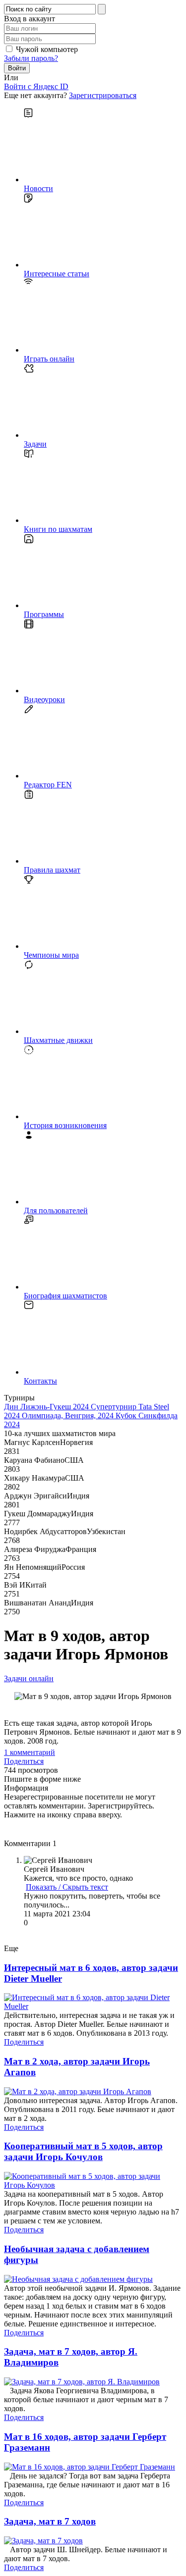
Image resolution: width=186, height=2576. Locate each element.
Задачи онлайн (29, 1678)
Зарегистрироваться (103, 95)
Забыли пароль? (31, 58)
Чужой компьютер (47, 49)
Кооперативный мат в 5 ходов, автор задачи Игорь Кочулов (83, 2151)
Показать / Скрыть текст (67, 1887)
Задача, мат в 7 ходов (50, 2521)
